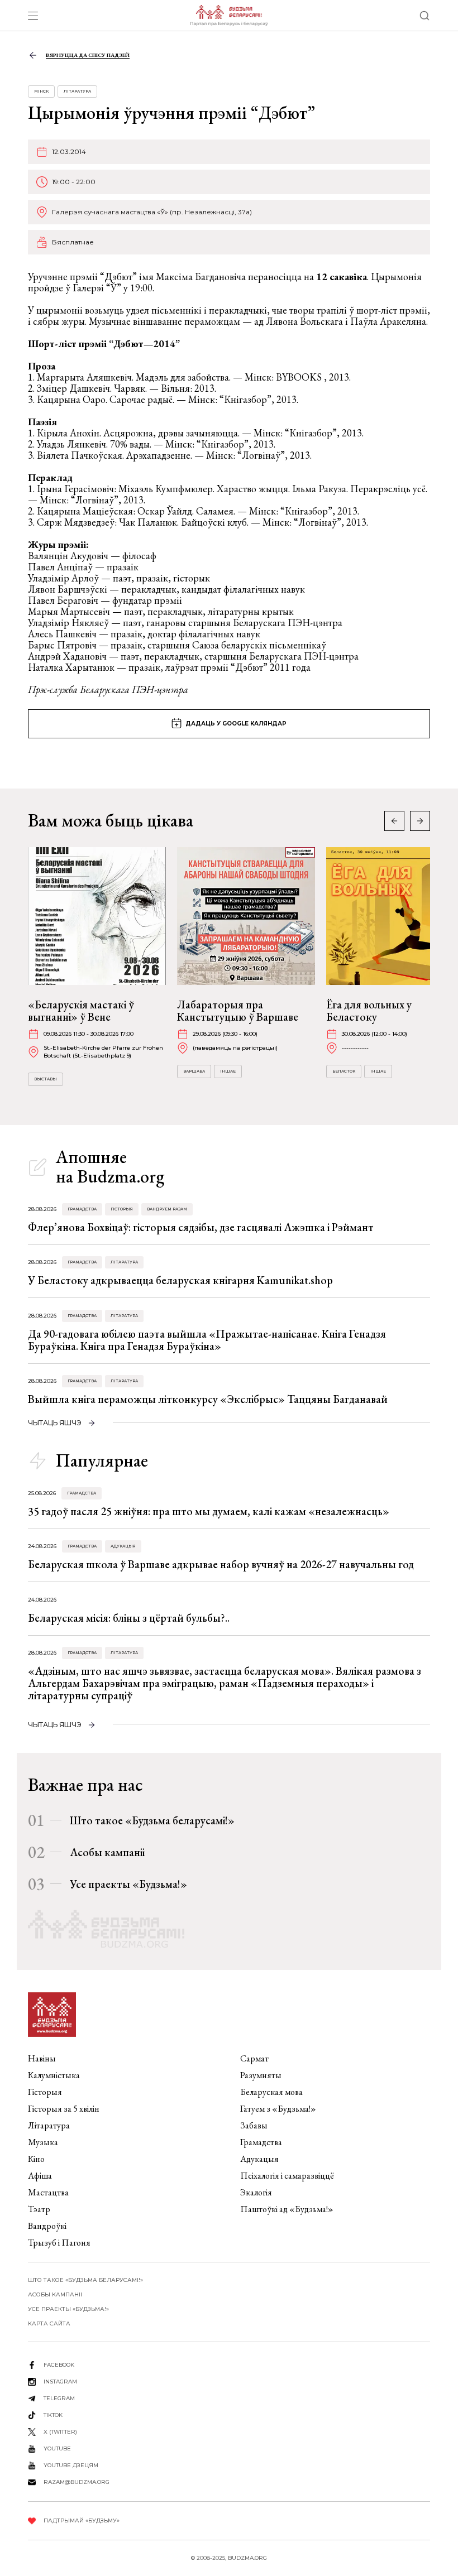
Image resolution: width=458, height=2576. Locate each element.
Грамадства (82, 1209)
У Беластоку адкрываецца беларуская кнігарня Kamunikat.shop (180, 1280)
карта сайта (49, 2323)
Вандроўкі (47, 2226)
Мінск (41, 91)
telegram (59, 2398)
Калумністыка (54, 2075)
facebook (59, 2365)
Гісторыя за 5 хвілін (64, 2109)
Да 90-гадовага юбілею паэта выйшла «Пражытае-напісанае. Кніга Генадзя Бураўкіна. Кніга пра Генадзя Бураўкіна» (207, 1340)
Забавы (254, 2125)
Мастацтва (48, 2192)
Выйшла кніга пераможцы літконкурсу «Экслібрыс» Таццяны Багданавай (208, 1399)
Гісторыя (122, 1209)
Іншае (228, 1071)
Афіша (40, 2176)
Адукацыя (123, 1546)
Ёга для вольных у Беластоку (369, 1011)
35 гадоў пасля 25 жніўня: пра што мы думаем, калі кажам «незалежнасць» (209, 1511)
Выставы (46, 1079)
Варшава (194, 1071)
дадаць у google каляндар (236, 724)
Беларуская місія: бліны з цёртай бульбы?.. (129, 1618)
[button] (420, 821)
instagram (60, 2382)
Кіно (36, 2159)
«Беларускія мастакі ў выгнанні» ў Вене (81, 1011)
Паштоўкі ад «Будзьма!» (287, 2209)
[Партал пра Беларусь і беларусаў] (229, 16)
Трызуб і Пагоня (59, 2243)
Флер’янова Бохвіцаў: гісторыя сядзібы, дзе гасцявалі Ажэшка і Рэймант (201, 1227)
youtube (57, 2448)
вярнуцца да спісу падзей (88, 55)
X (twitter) (60, 2432)
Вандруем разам (167, 1209)
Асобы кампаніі (107, 1852)
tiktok (53, 2415)
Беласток (344, 1071)
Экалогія (256, 2192)
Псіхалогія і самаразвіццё (287, 2176)
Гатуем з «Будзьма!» (278, 2109)
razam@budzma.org (77, 2482)
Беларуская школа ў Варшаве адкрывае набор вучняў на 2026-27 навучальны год (221, 1564)
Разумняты (261, 2075)
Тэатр (39, 2209)
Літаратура (77, 91)
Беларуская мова (271, 2092)
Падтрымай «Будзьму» (82, 2520)
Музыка (43, 2142)
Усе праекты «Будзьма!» (128, 1884)
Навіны (42, 2058)
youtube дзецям (71, 2465)
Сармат (254, 2058)
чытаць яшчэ (55, 1423)
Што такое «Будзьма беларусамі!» (152, 1820)
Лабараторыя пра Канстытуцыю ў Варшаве (238, 1011)
